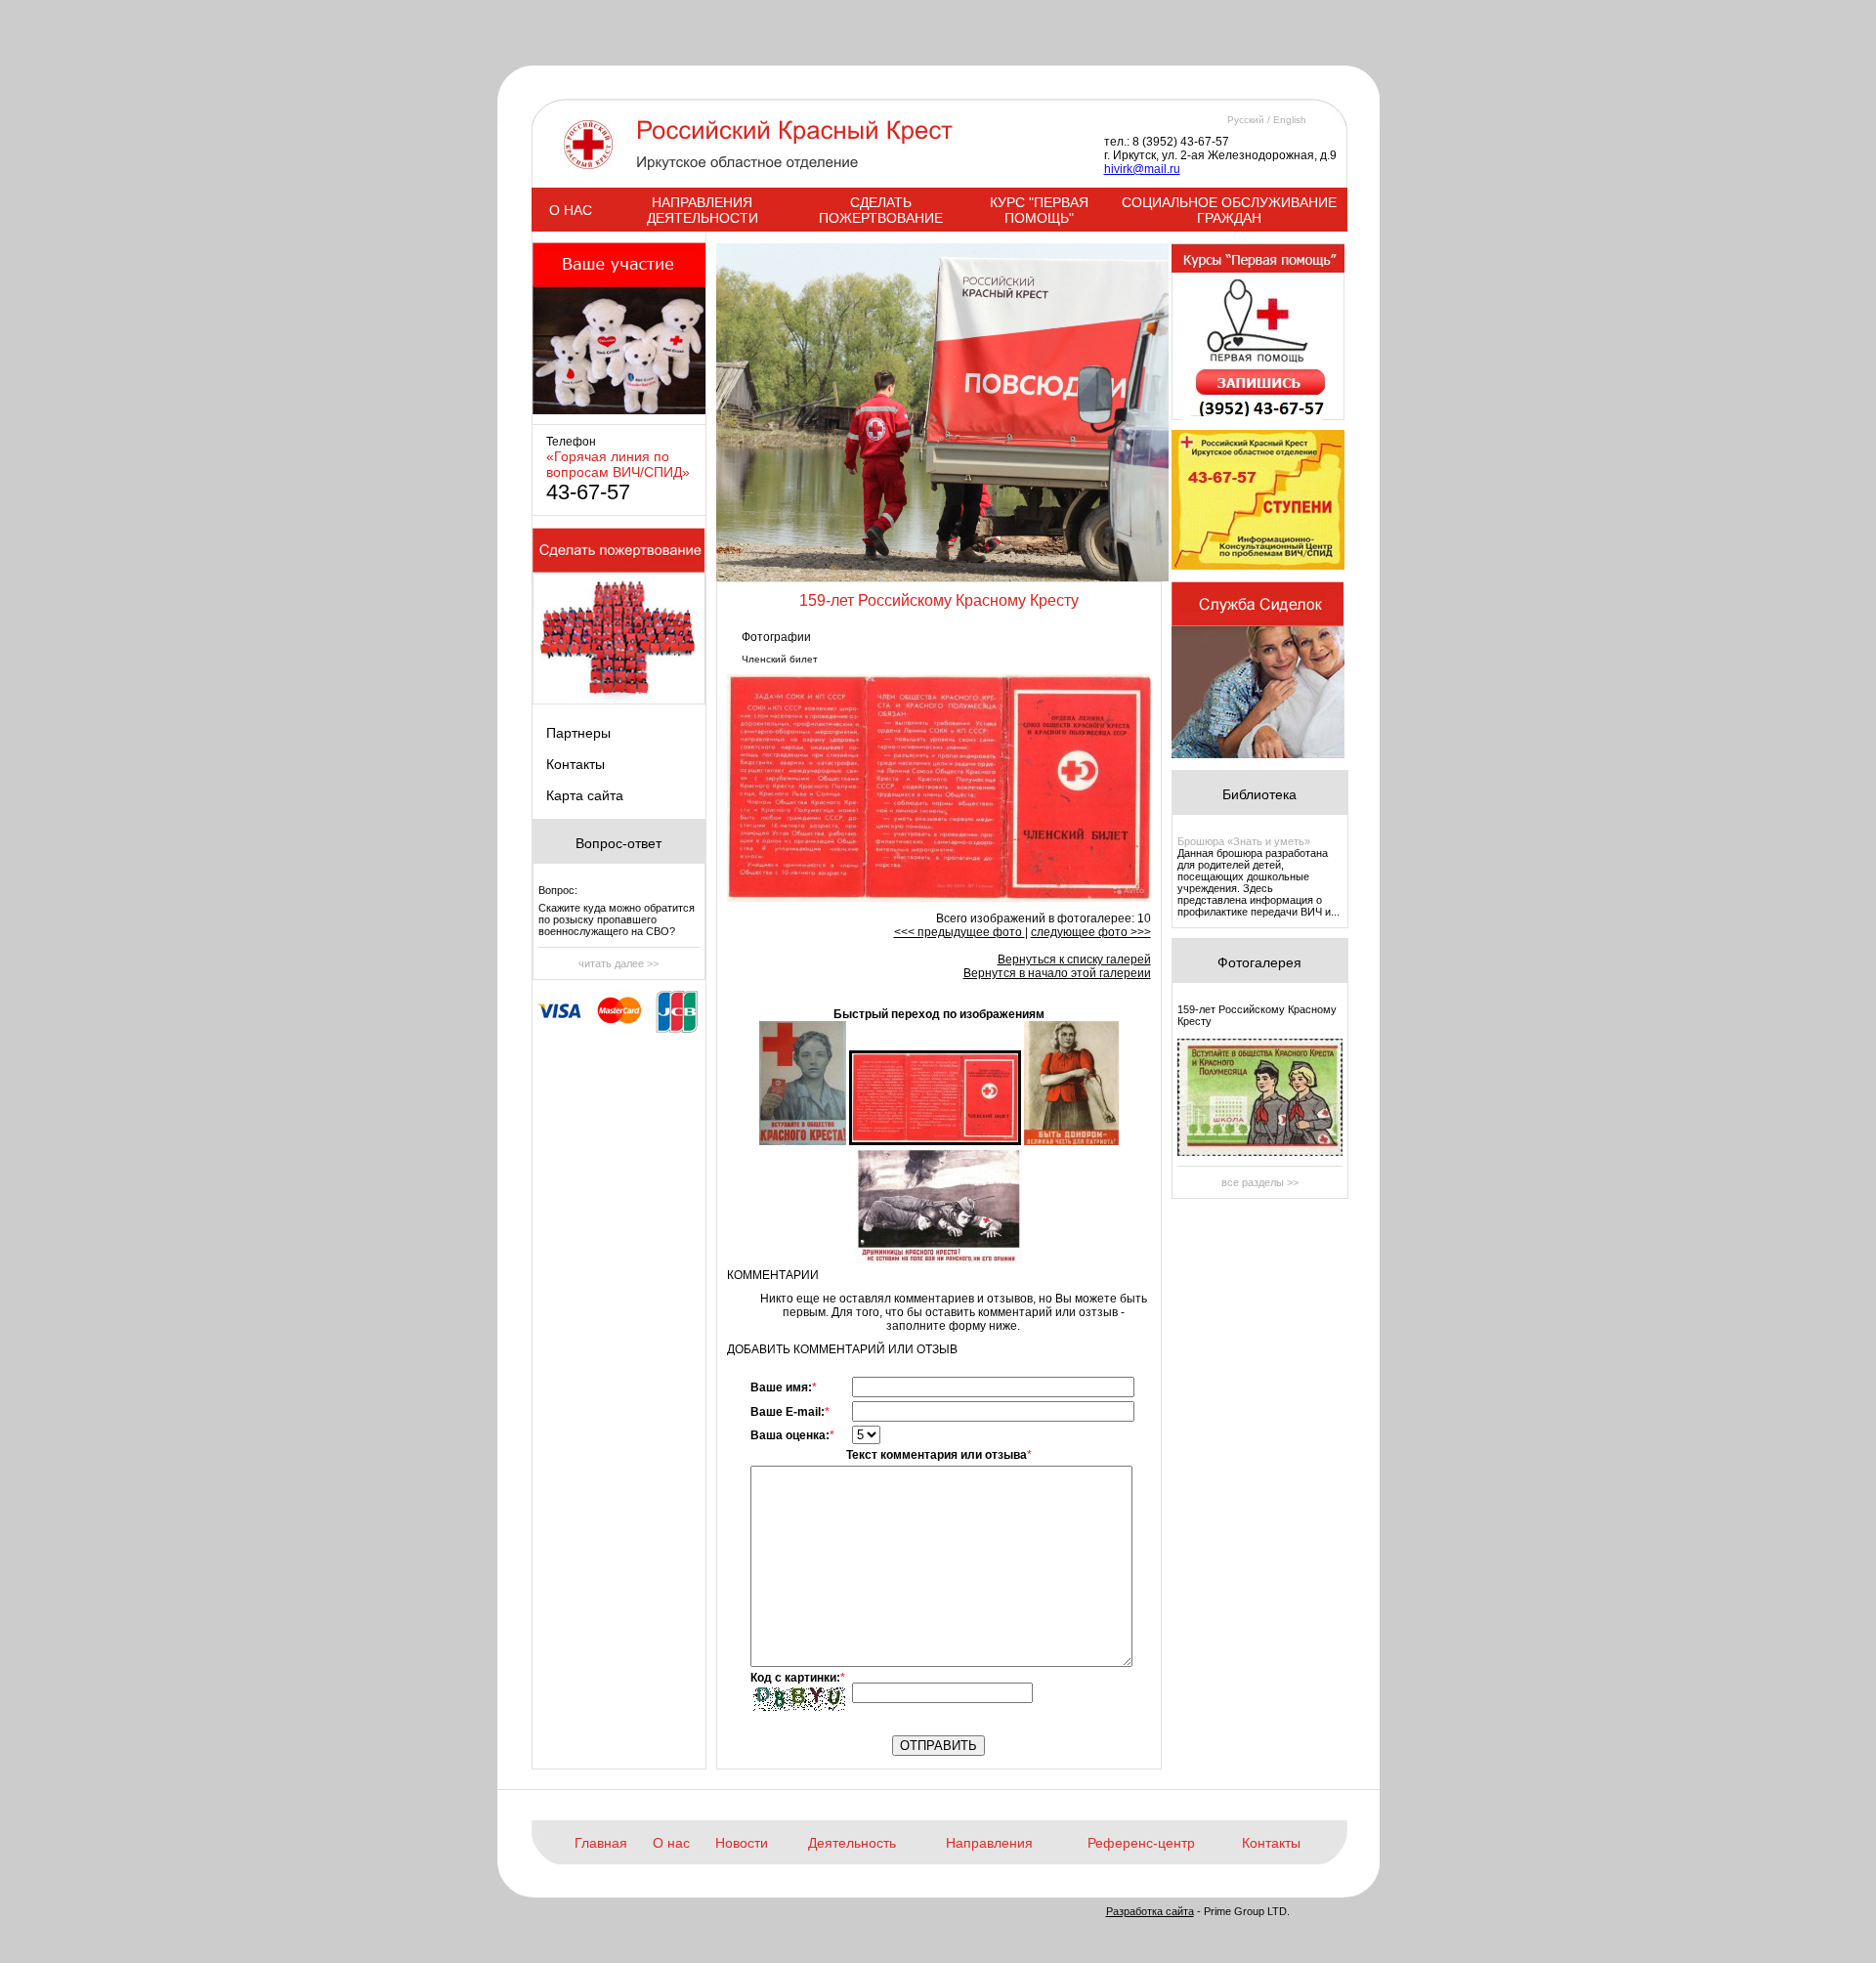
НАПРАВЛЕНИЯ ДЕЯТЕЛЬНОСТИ (703, 210)
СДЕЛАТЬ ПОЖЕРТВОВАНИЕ (881, 210)
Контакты (576, 764)
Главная (601, 1843)
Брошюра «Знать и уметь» (1244, 841)
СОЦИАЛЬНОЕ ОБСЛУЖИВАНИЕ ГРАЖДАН (1229, 210)
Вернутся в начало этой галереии (1057, 973)
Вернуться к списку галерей (1074, 960)
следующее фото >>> (1091, 932)
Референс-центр (1141, 1843)
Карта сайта (585, 795)
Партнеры (578, 733)
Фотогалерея (1259, 962)
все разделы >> (1260, 1182)
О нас (671, 1843)
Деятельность (852, 1843)
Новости (742, 1843)
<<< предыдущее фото (959, 932)
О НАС (571, 210)
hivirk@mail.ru (1142, 169)
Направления (989, 1843)
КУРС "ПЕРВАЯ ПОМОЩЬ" (1039, 210)
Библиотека (1259, 794)
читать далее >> (618, 963)
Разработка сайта (1150, 1911)
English (1290, 120)
